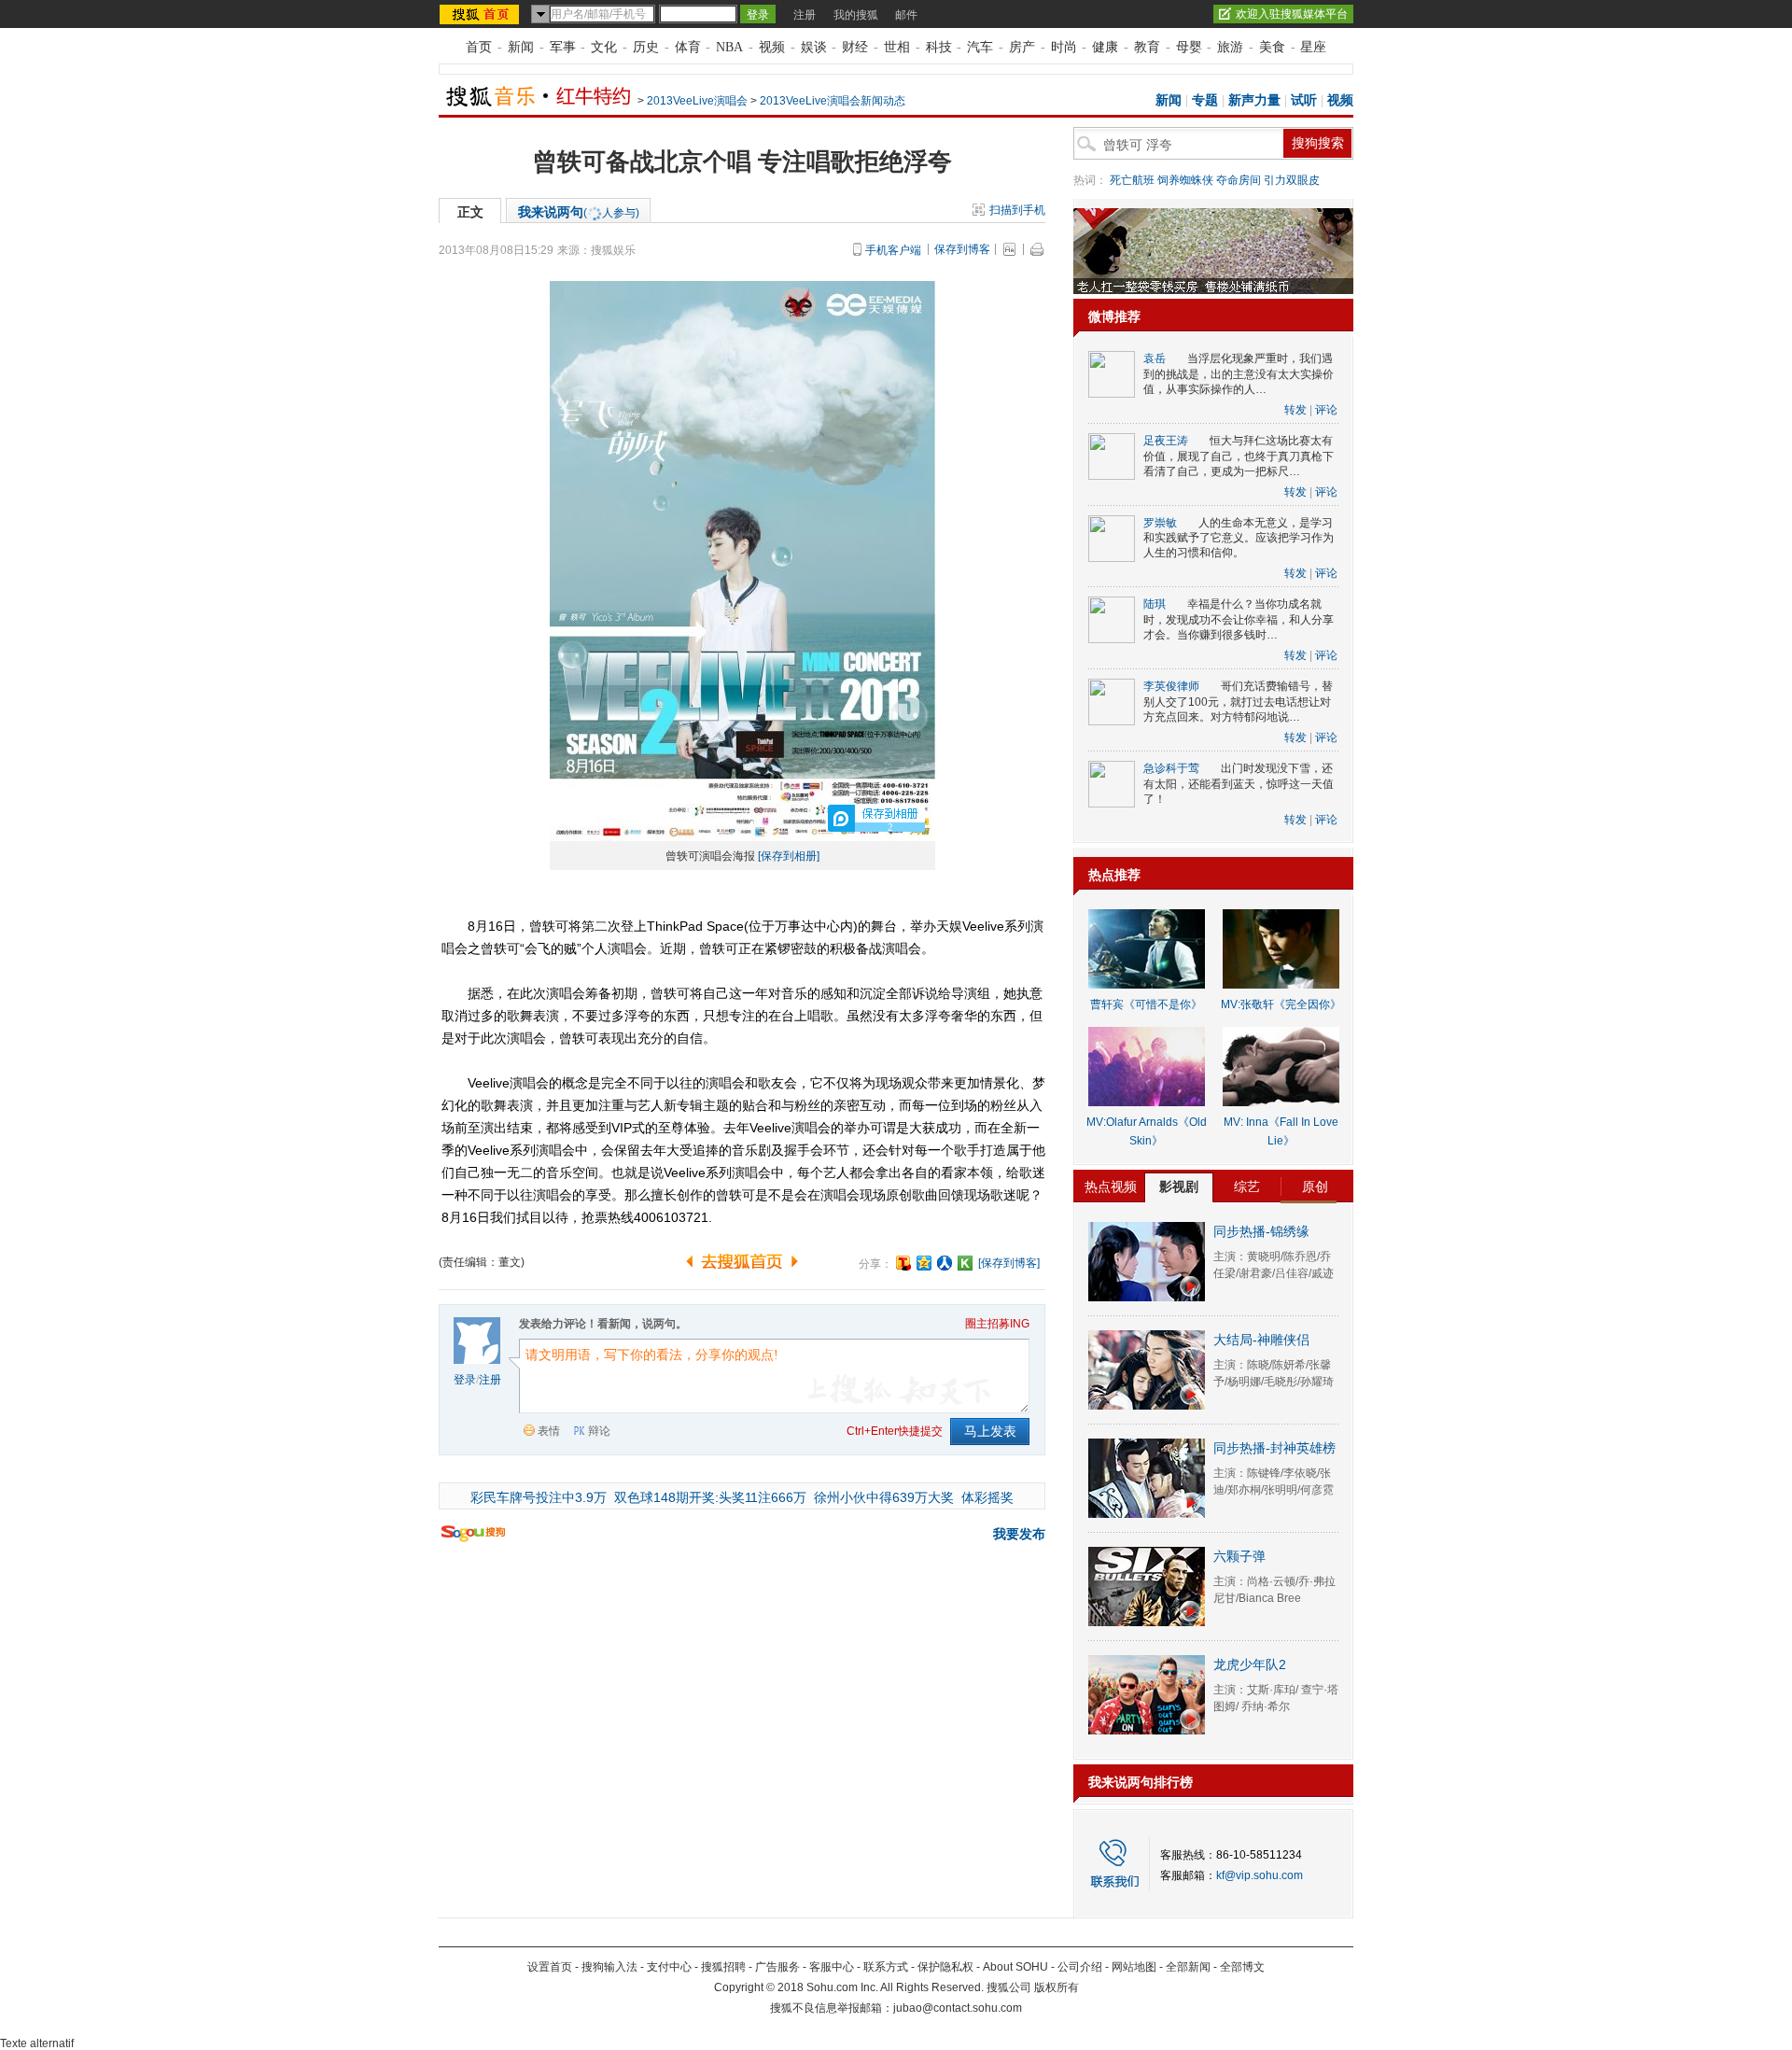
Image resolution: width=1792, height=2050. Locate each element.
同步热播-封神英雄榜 (1274, 1448)
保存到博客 (962, 249)
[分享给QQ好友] (924, 1263)
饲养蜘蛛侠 (1185, 180)
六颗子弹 (1239, 1556)
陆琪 (1155, 604)
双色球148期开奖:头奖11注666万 (710, 1497)
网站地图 (1134, 1967)
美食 (1272, 47)
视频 (772, 47)
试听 (1304, 100)
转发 (1295, 410)
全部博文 (1242, 1967)
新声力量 (1254, 100)
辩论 (599, 1431)
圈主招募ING (997, 1324)
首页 (479, 47)
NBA (729, 47)
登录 (465, 1380)
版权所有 (1057, 1987)
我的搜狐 (856, 15)
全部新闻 (1188, 1967)
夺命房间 (1239, 180)
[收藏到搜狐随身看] (965, 1263)
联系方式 (886, 1967)
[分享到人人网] (945, 1263)
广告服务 (777, 1967)
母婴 (1189, 47)
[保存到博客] (1009, 1263)
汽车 (980, 47)
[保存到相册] (789, 856)
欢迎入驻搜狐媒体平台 (1292, 14)
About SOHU (1015, 1967)
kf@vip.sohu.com (1260, 1875)
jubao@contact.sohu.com (958, 2008)
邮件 (906, 15)
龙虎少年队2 (1250, 1664)
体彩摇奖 (987, 1497)
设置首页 (550, 1967)
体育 (688, 47)
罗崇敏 (1160, 523)
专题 (1205, 100)
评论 (1326, 410)
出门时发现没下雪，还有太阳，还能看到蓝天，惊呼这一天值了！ (1239, 784)
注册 (805, 15)
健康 (1105, 47)
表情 (549, 1431)
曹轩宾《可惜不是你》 (1146, 1004)
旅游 (1230, 47)
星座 (1313, 47)
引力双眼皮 (1292, 180)
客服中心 (832, 1967)
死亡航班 (1132, 180)
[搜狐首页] (481, 14)
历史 (646, 47)
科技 (939, 47)
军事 (563, 47)
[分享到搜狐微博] (903, 1263)
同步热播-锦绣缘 (1261, 1231)
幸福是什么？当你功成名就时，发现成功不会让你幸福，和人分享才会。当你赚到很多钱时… (1239, 619)
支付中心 (669, 1967)
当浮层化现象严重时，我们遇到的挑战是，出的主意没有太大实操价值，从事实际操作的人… (1239, 374)
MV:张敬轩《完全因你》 (1281, 1004)
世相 (897, 47)
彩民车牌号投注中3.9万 (539, 1497)
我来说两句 (579, 212)
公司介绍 (1080, 1967)
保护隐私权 (945, 1967)
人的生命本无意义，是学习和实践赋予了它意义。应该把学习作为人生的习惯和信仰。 (1239, 538)
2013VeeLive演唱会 (697, 101)
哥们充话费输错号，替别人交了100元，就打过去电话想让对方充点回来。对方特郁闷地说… (1238, 702)
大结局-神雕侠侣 (1261, 1340)
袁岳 (1155, 358)
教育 (1147, 47)
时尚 (1064, 47)
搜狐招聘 (723, 1967)
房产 (1022, 47)
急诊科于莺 (1171, 768)
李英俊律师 (1171, 686)
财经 (855, 47)
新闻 (521, 47)
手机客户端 (893, 250)
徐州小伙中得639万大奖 (884, 1497)
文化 (604, 47)
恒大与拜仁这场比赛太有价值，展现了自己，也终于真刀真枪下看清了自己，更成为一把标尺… (1239, 456)
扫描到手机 (1017, 210)
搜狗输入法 (609, 1967)
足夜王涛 (1166, 441)
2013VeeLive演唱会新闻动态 (833, 101)
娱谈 (814, 47)
